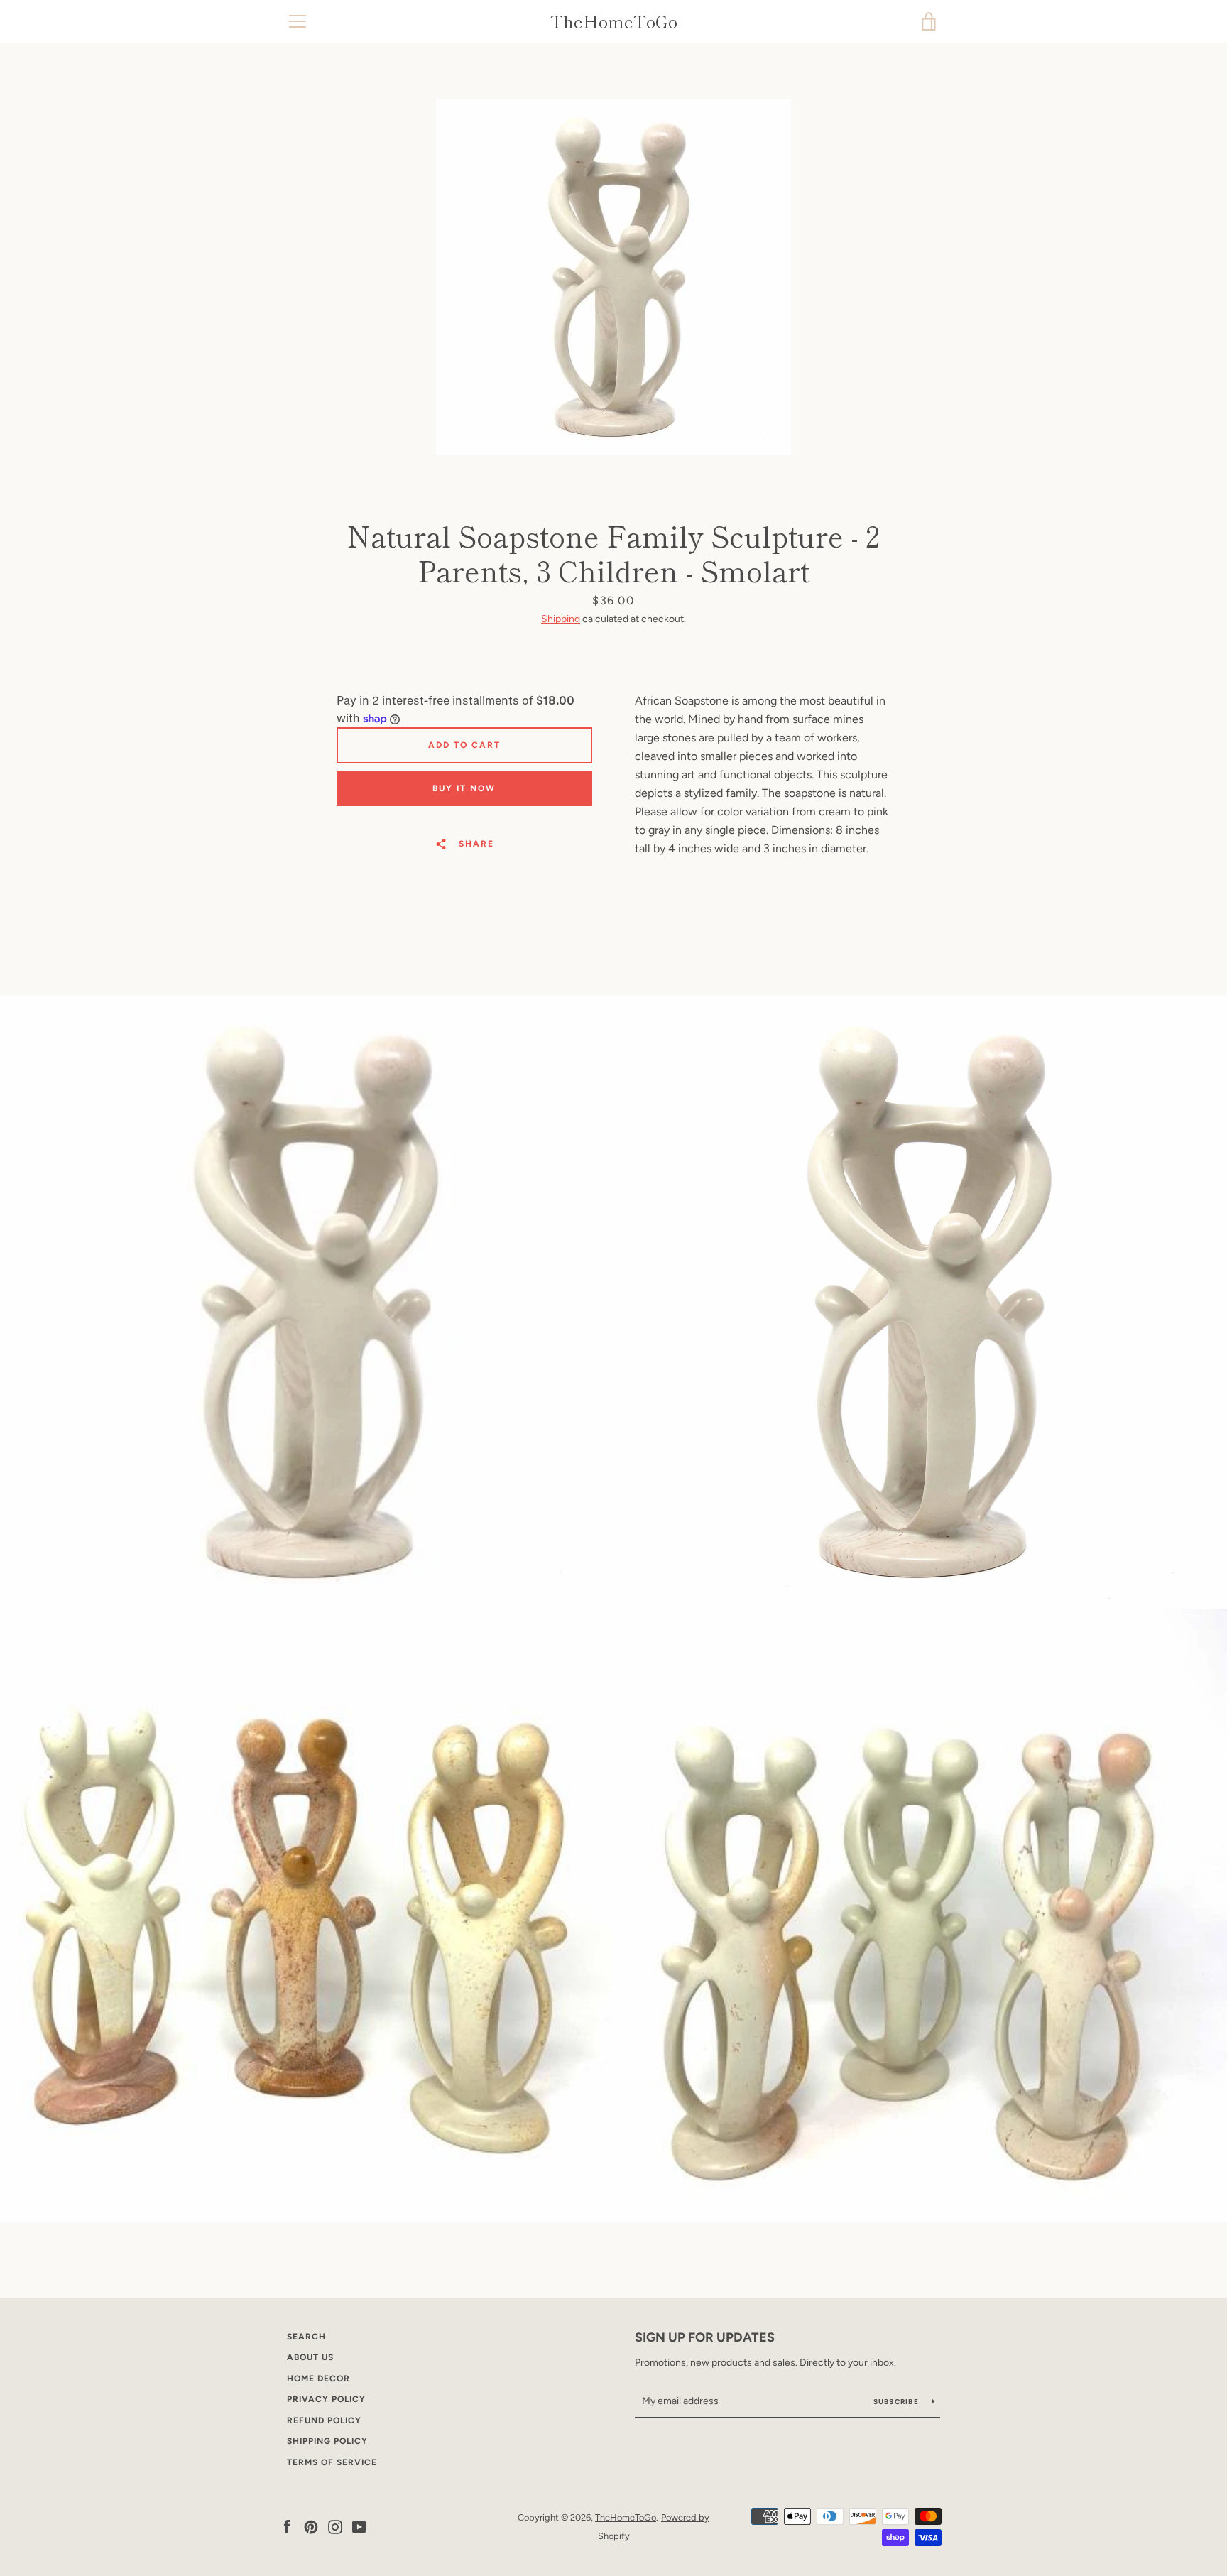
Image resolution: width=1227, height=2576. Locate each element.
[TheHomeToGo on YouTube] (359, 2526)
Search (306, 2337)
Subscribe (898, 2402)
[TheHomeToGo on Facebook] (287, 2526)
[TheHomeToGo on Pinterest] (311, 2526)
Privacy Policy (326, 2399)
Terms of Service (332, 2462)
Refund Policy (324, 2420)
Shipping (561, 619)
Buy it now (464, 788)
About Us (310, 2357)
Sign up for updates (705, 2337)
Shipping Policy (327, 2441)
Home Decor (318, 2379)
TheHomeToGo (614, 22)
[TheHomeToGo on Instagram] (335, 2526)
